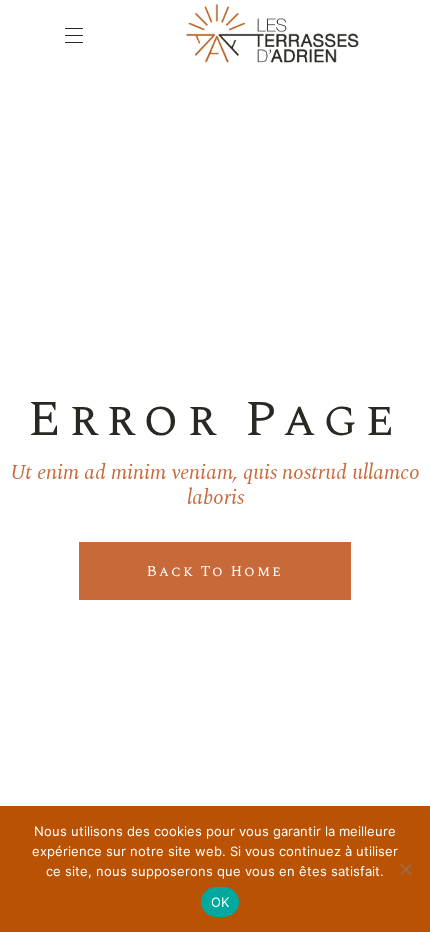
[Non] (405, 869)
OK (220, 902)
